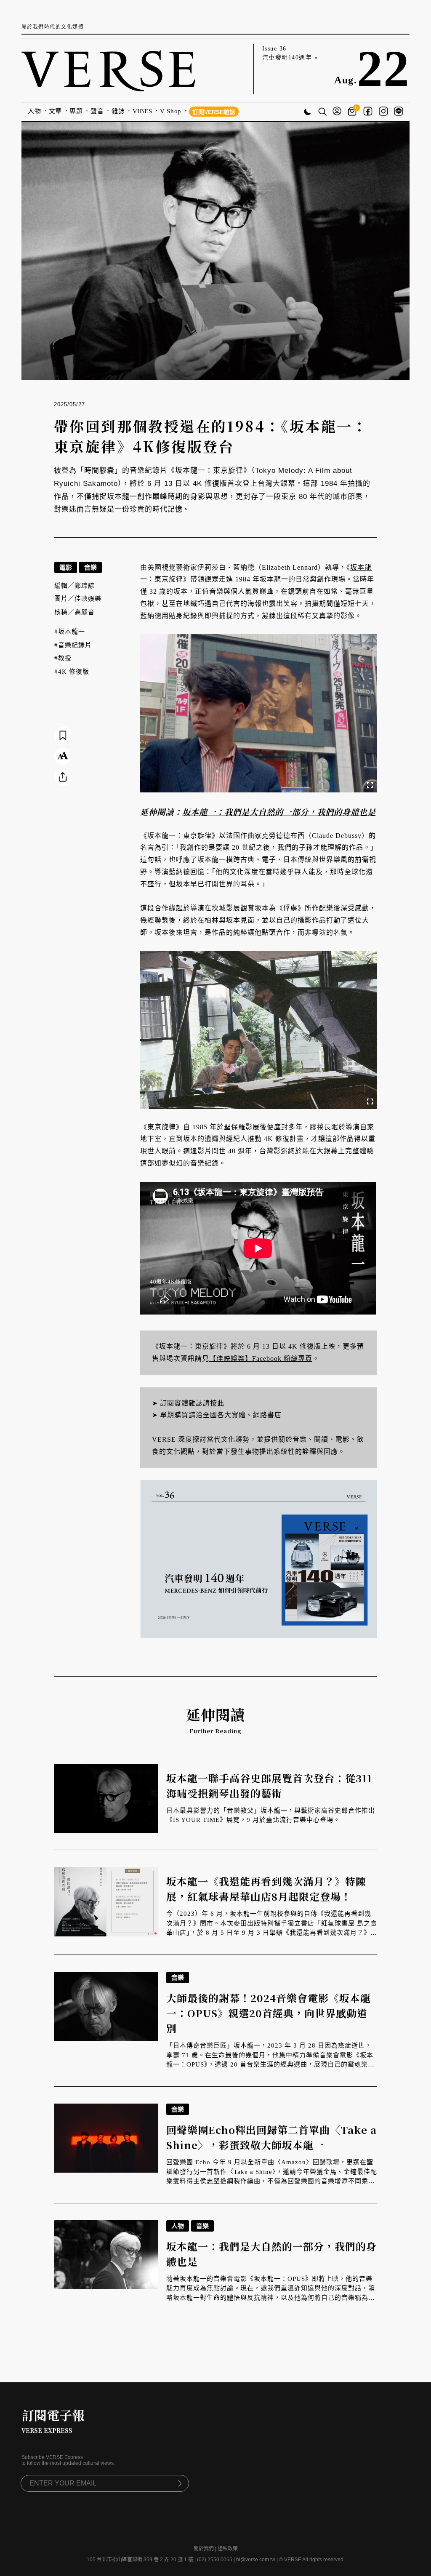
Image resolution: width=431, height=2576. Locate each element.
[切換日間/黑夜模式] (307, 113)
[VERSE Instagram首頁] (383, 112)
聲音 (97, 111)
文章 (56, 111)
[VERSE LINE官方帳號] (399, 112)
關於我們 (204, 2549)
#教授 (63, 658)
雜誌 (118, 111)
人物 (35, 111)
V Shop (171, 111)
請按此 (214, 1403)
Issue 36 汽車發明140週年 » (290, 53)
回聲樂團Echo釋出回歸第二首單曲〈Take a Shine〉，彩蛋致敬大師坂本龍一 (271, 2137)
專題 (76, 111)
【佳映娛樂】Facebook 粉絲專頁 (261, 1359)
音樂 (90, 567)
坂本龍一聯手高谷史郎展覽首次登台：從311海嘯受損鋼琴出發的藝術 (269, 1785)
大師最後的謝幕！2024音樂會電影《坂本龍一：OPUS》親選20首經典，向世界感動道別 (269, 2013)
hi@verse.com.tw (256, 2560)
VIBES (142, 111)
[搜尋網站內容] (322, 112)
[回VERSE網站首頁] (108, 69)
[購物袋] (353, 112)
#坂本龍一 (70, 632)
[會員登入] (337, 112)
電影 (66, 567)
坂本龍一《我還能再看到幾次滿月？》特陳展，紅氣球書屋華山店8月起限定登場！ (266, 1889)
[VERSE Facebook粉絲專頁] (368, 112)
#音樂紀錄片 (73, 645)
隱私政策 (228, 2549)
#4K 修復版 (72, 672)
